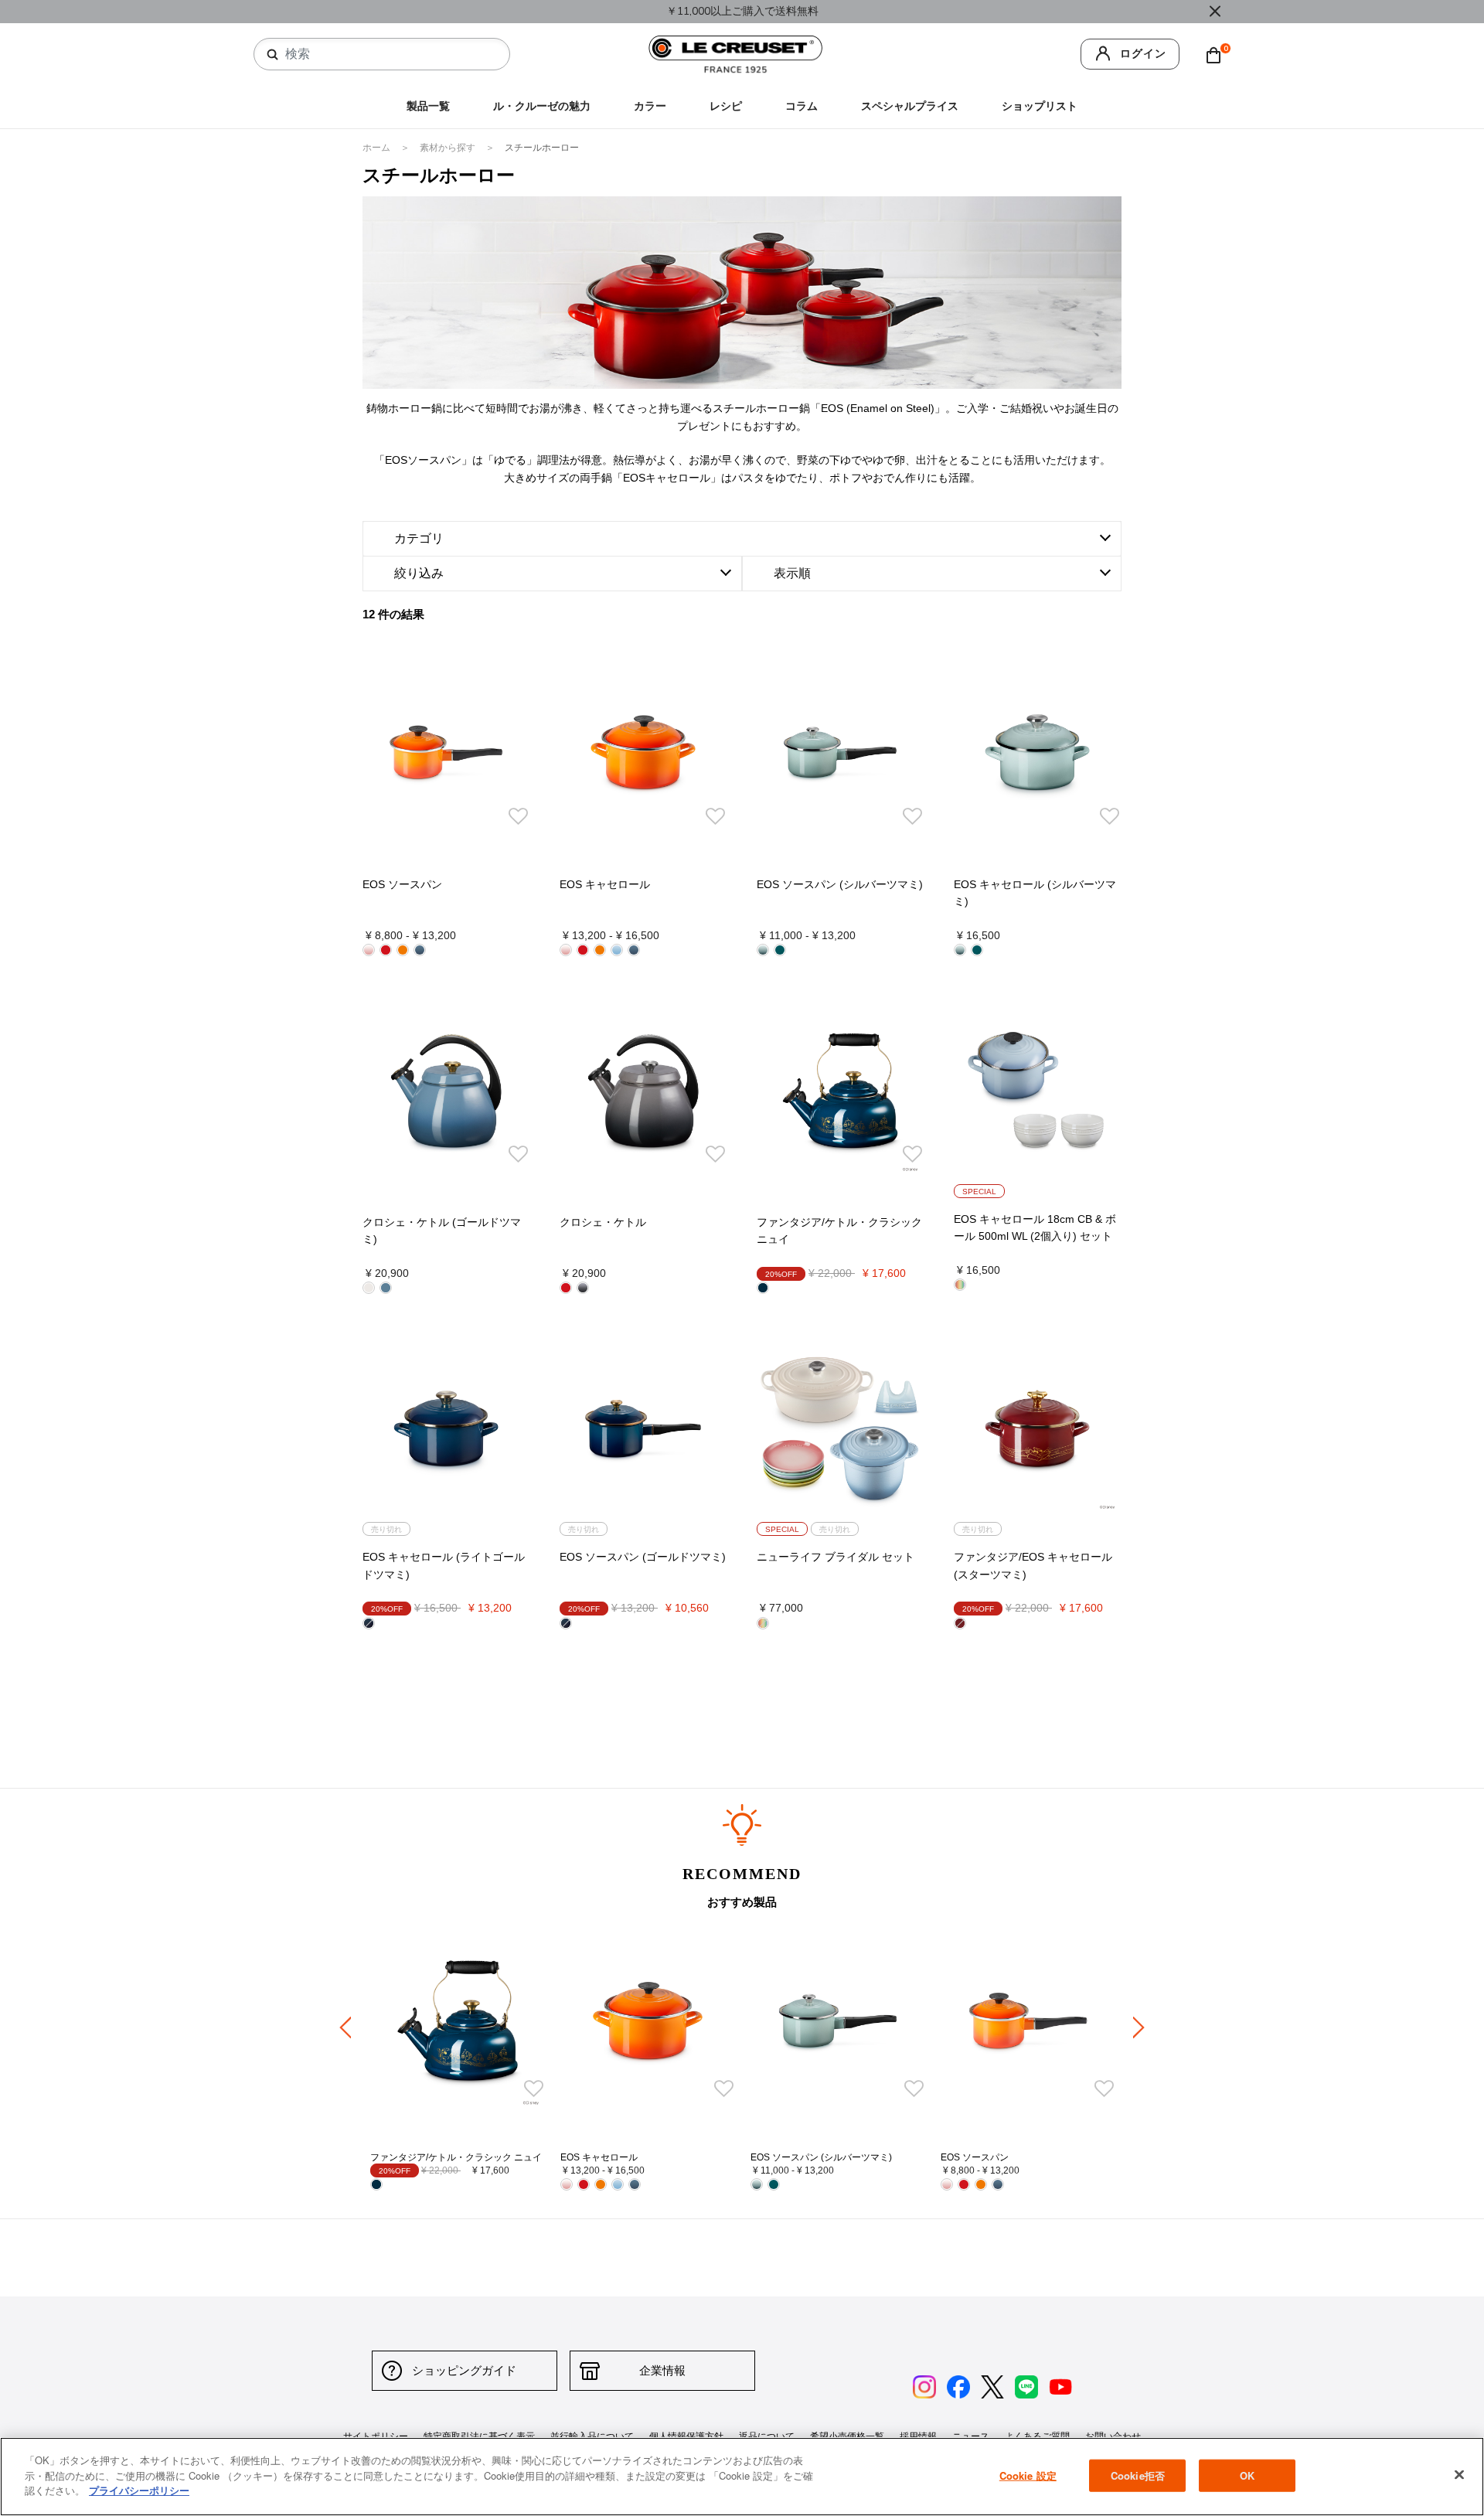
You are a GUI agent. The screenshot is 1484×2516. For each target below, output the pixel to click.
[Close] (1215, 12)
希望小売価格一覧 (847, 2436)
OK (1247, 2475)
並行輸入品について (592, 2436)
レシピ (726, 106)
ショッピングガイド (464, 2370)
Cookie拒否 (1138, 2475)
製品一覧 (428, 106)
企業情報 (662, 2370)
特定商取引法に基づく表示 (479, 2436)
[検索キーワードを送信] (273, 55)
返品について (767, 2436)
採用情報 (918, 2436)
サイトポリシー (376, 2436)
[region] (742, 2477)
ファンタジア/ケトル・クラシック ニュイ (456, 2157)
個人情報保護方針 (686, 2436)
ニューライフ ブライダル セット (836, 1557)
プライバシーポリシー (139, 2490)
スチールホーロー (542, 148)
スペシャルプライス (910, 106)
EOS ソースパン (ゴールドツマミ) (643, 1557)
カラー (650, 106)
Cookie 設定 (1028, 2475)
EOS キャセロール (605, 884)
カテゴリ (419, 538)
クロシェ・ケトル (603, 1222)
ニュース (971, 2436)
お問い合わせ (1113, 2436)
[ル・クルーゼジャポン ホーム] (736, 54)
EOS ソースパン (402, 884)
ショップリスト (1040, 106)
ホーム (378, 148)
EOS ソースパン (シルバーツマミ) (840, 884)
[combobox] (388, 54)
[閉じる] (1459, 2475)
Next (1139, 2027)
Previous (345, 2027)
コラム (802, 106)
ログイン (1143, 54)
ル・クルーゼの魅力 (542, 106)
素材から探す (449, 148)
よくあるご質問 (1037, 2436)
